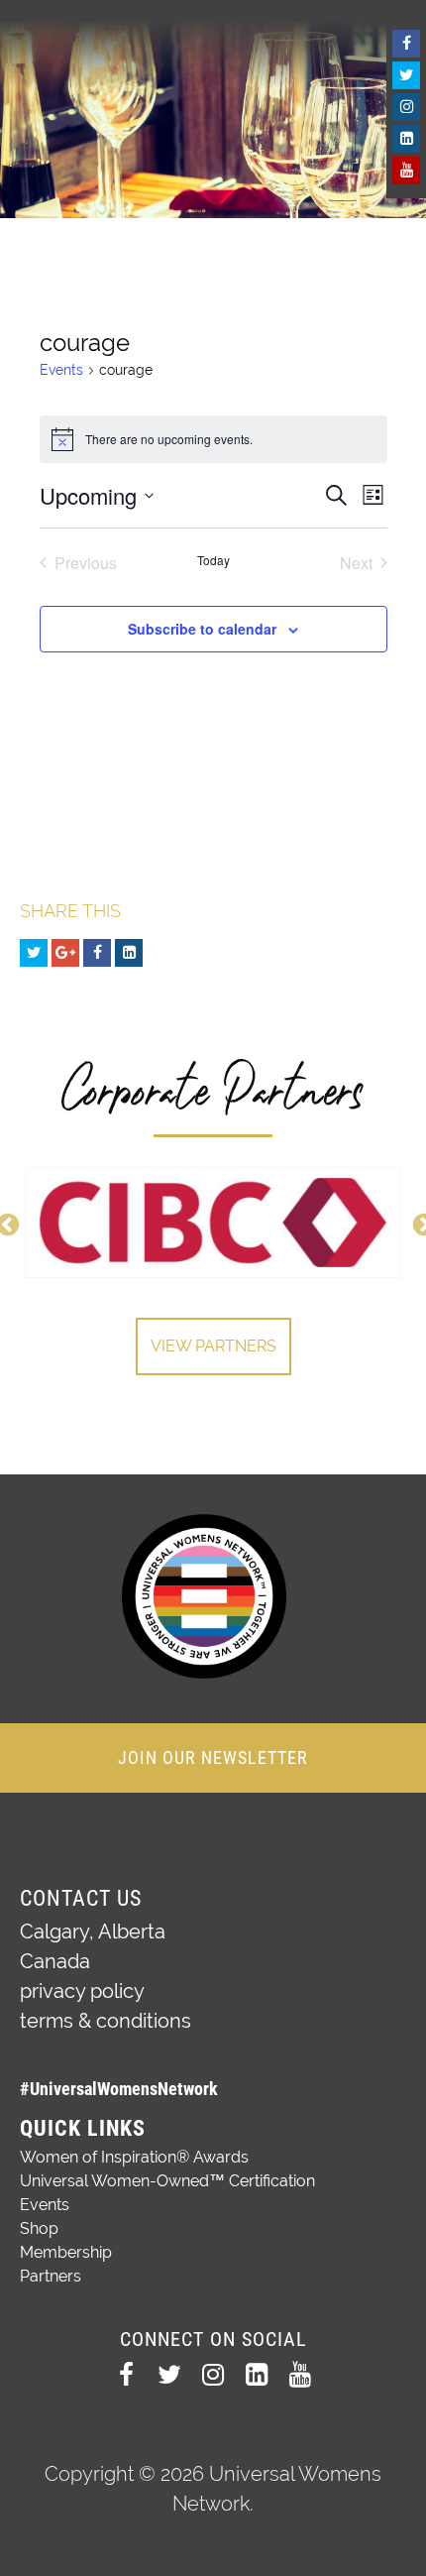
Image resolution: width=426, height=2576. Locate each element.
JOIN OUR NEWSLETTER (213, 1757)
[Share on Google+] (65, 953)
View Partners (213, 1346)
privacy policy (82, 1991)
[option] (213, 1223)
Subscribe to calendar (202, 629)
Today (213, 560)
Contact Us (81, 1898)
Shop (39, 2228)
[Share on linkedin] (129, 953)
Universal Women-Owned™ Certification (167, 2181)
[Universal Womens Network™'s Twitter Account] (406, 75)
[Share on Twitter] (34, 953)
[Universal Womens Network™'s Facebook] (406, 44)
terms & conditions (106, 2021)
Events (61, 370)
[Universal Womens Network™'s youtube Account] (406, 171)
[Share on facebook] (97, 953)
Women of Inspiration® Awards (134, 2157)
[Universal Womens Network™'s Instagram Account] (406, 107)
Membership (66, 2252)
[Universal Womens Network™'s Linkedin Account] (406, 139)
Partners (51, 2276)
